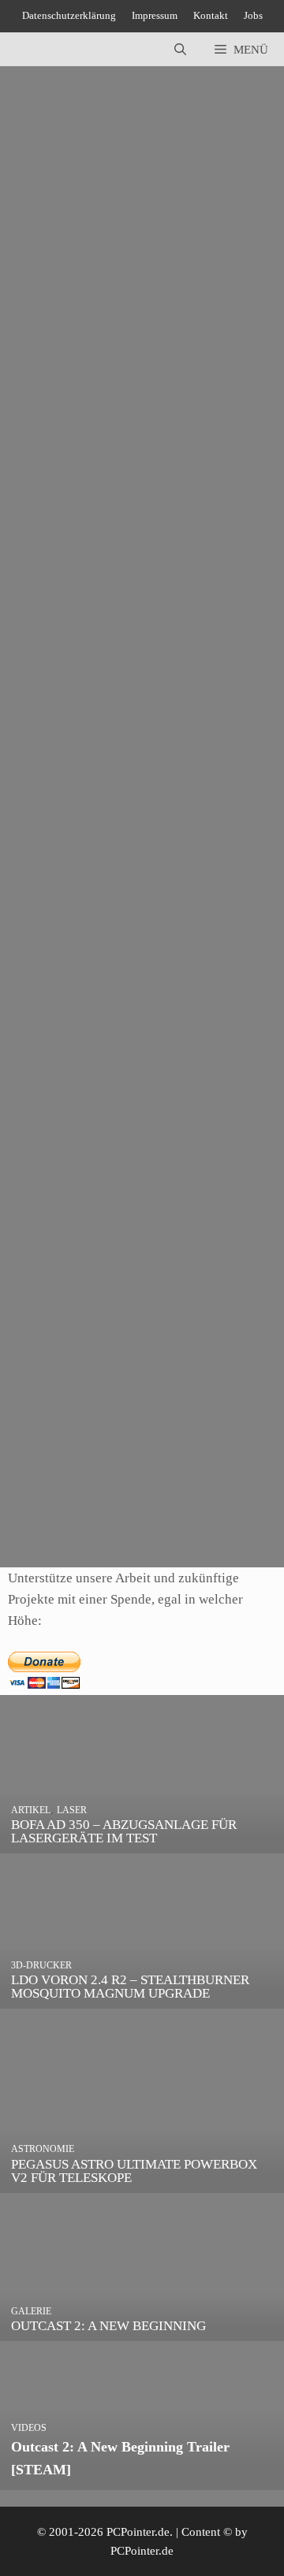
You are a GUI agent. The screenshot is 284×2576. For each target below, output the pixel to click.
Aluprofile (178, 1010)
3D (42, 1010)
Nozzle (131, 565)
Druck (181, 544)
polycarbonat (48, 1507)
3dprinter (80, 544)
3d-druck (57, 522)
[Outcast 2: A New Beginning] (142, 2331)
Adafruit (127, 1010)
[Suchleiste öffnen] (180, 50)
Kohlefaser (201, 1486)
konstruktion (157, 1032)
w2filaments (88, 1053)
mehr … (31, 459)
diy (217, 1010)
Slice (237, 565)
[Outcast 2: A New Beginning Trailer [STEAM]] (142, 2479)
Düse (28, 565)
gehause (99, 1032)
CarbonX (216, 1465)
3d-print (170, 522)
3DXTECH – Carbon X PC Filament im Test (129, 1337)
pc (239, 1486)
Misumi (213, 1032)
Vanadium (41, 586)
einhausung (44, 1032)
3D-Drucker (64, 501)
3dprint (34, 544)
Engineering (77, 565)
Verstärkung (116, 1507)
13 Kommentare (213, 831)
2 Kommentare (52, 1318)
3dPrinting (134, 544)
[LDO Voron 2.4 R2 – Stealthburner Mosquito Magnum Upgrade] (142, 1998)
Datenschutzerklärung (69, 15)
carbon (170, 1465)
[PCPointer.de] (47, 50)
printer (170, 565)
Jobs (253, 15)
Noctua (34, 1053)
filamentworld (134, 1486)
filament (73, 1486)
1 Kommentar (56, 361)
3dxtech (127, 1465)
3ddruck (217, 522)
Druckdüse (230, 544)
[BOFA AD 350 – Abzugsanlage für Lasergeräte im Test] (142, 1843)
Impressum (155, 15)
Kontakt (211, 15)
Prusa (206, 565)
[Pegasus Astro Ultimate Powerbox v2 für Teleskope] (142, 2182)
